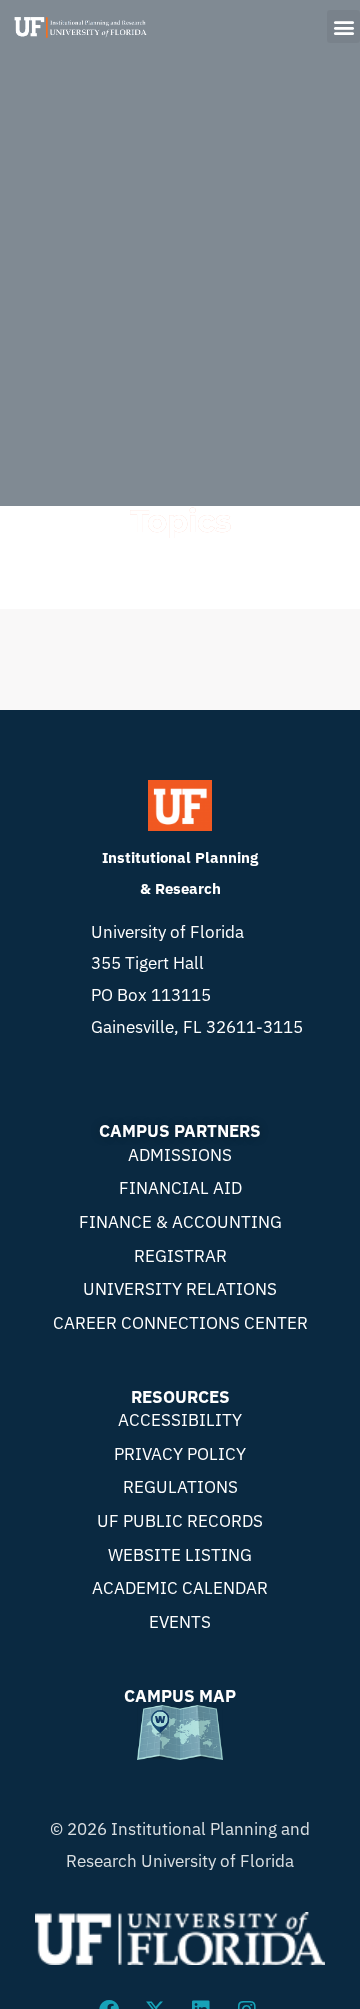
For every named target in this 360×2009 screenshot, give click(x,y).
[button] (343, 26)
